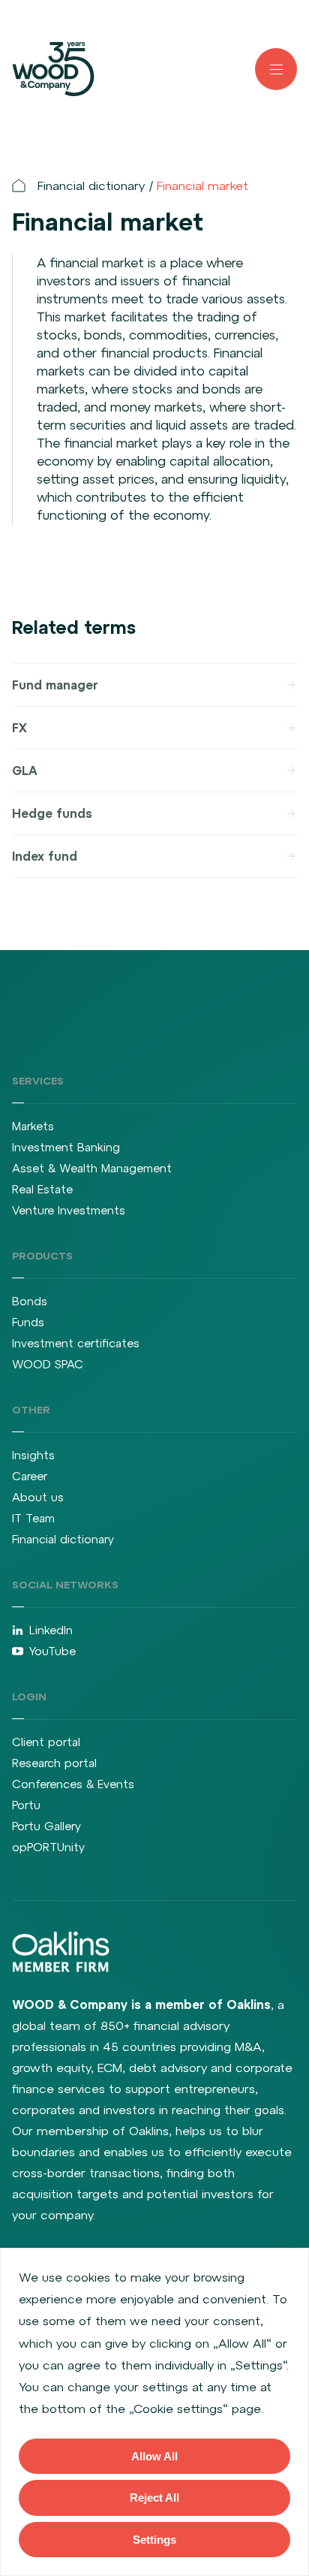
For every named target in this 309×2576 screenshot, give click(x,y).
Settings (154, 2540)
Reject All (154, 2498)
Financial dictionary (91, 186)
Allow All (154, 2456)
